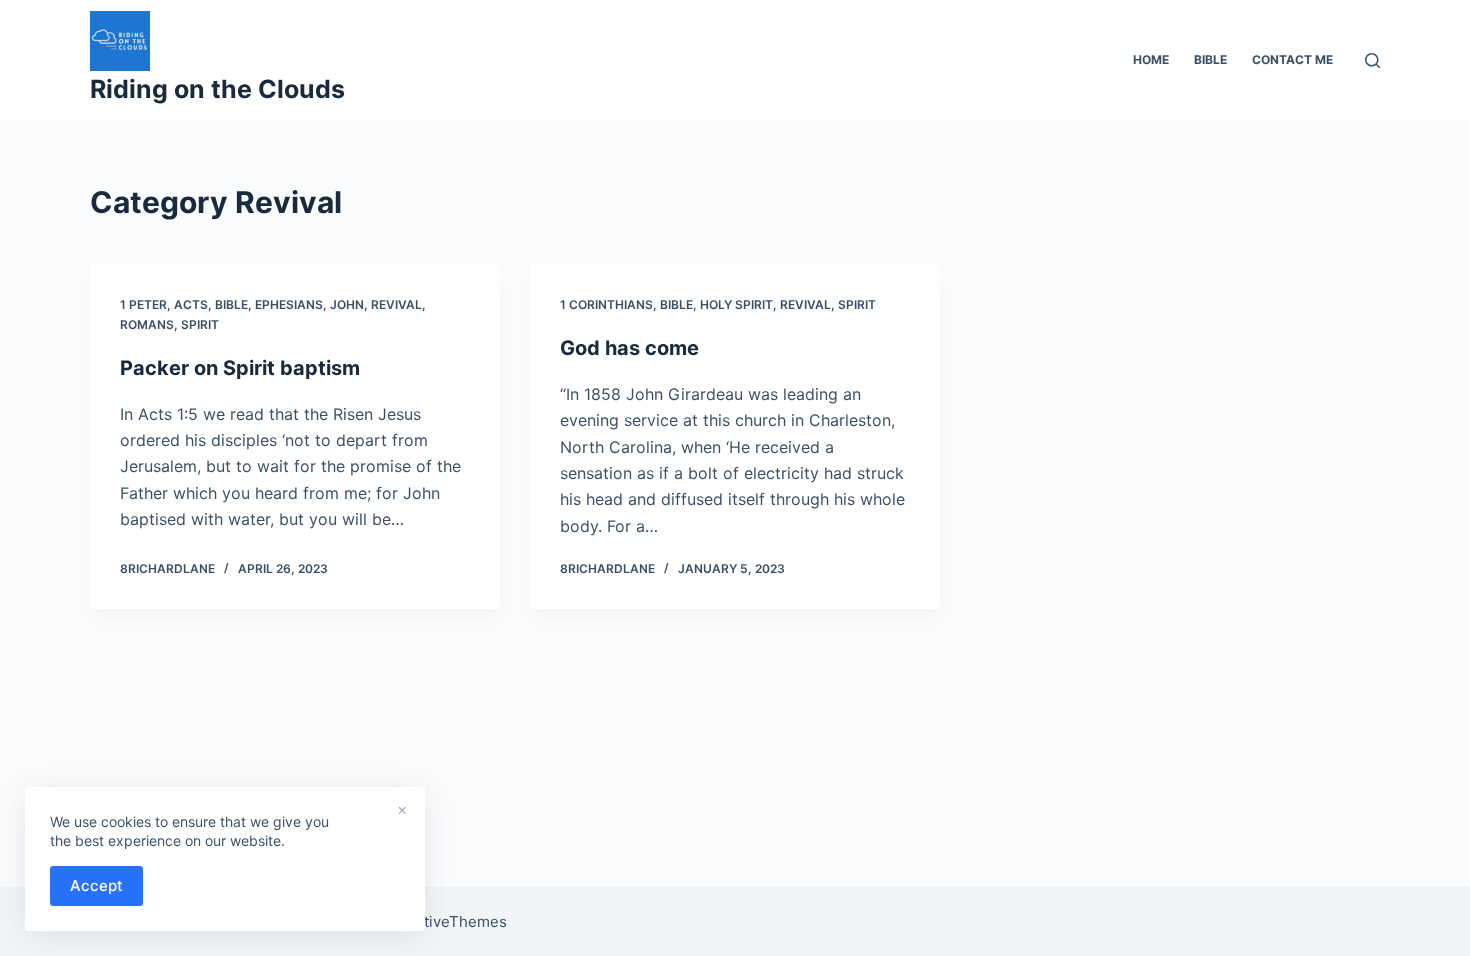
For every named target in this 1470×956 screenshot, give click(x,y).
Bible (231, 304)
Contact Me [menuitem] (1292, 59)
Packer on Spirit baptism (240, 368)
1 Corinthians (606, 304)
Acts (191, 304)
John (347, 304)
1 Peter (143, 304)
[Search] (1372, 60)
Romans (147, 324)
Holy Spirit (736, 304)
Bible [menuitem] (1210, 59)
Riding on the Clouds (217, 89)
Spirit (200, 324)
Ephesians (289, 304)
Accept (96, 885)
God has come (629, 348)
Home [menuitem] (1151, 59)
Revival (396, 304)
